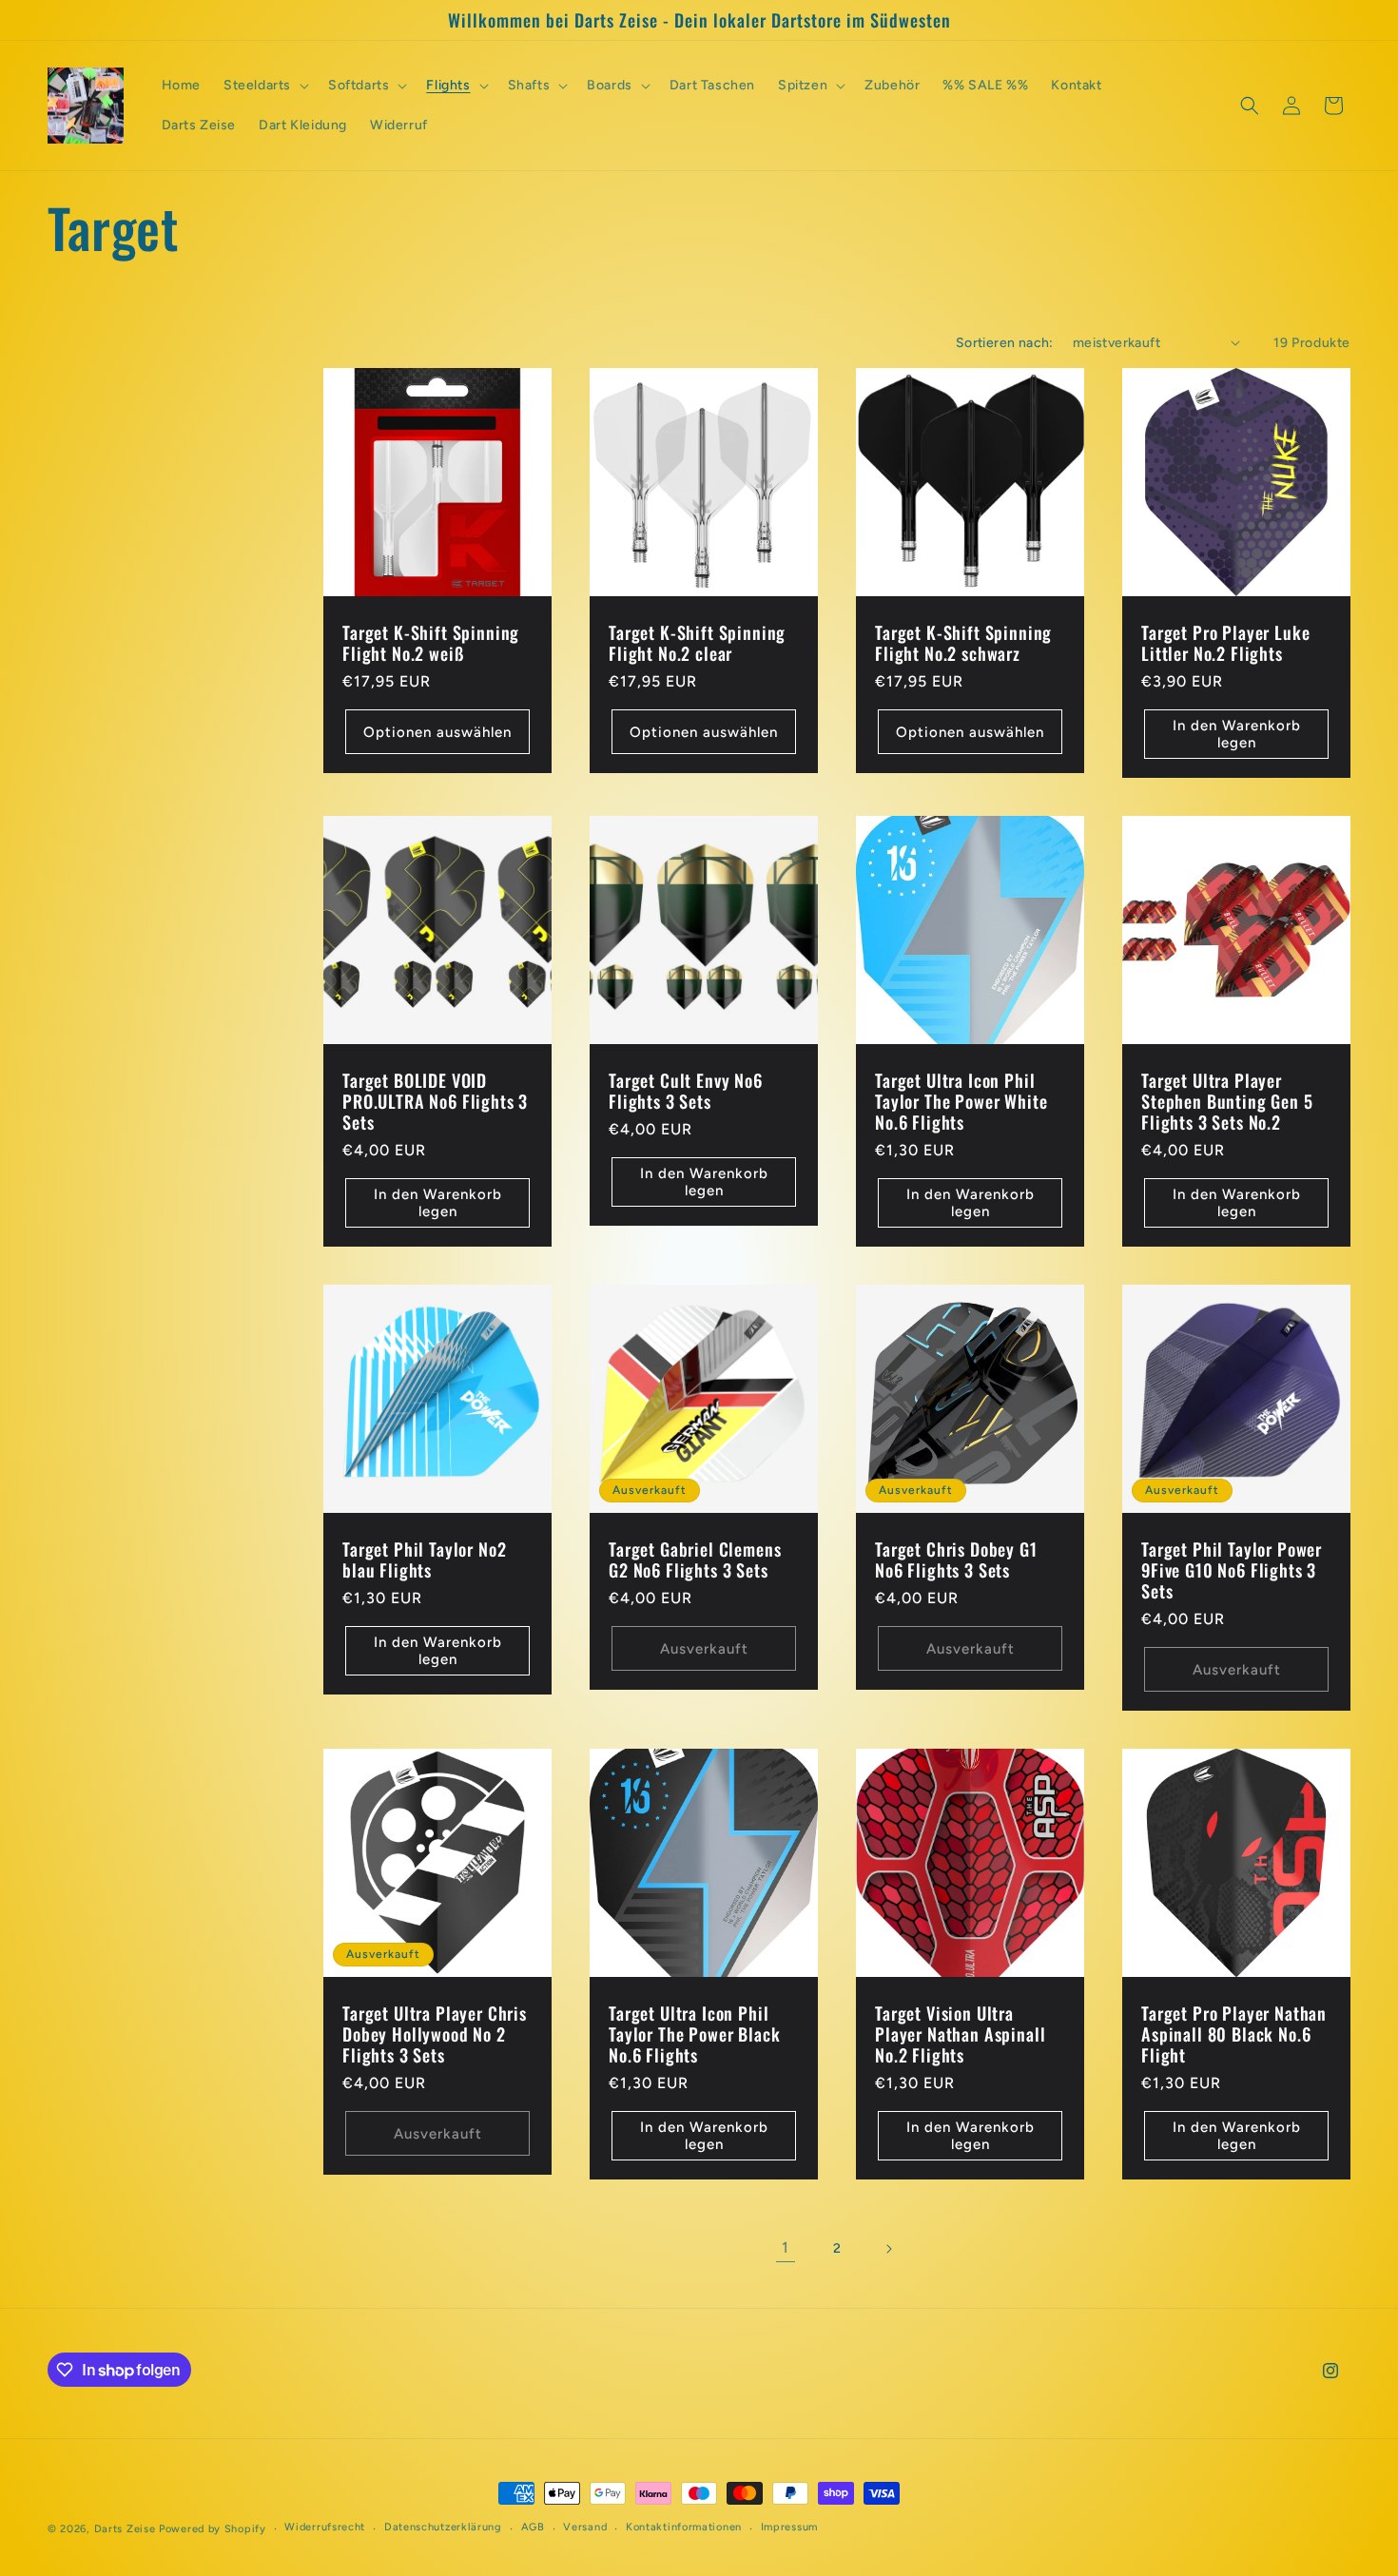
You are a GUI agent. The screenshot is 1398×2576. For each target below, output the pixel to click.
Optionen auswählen (437, 731)
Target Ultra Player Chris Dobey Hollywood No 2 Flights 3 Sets (435, 2034)
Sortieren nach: (1005, 343)
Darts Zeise (125, 2529)
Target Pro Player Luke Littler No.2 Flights (1225, 643)
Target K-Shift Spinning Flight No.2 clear (697, 643)
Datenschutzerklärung (443, 2527)
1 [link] (786, 2247)
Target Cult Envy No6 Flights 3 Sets (686, 1091)
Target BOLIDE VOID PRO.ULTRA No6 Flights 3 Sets (435, 1101)
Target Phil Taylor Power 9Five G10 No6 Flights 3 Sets (1232, 1570)
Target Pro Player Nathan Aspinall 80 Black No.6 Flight (1234, 2034)
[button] (264, 86)
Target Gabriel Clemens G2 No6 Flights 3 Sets (695, 1559)
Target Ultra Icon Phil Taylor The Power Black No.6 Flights (694, 2034)
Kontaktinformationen (684, 2527)
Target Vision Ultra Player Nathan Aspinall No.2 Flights (960, 2034)
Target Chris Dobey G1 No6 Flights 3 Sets (956, 1559)
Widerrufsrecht (325, 2527)
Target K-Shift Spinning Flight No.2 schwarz (963, 643)
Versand (585, 2527)
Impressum (789, 2527)
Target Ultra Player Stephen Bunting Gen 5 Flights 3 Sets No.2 (1227, 1101)
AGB (533, 2527)
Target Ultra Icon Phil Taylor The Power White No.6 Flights (961, 1101)
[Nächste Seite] (888, 2249)
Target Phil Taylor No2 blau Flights (424, 1559)
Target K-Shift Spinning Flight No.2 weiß (431, 643)
